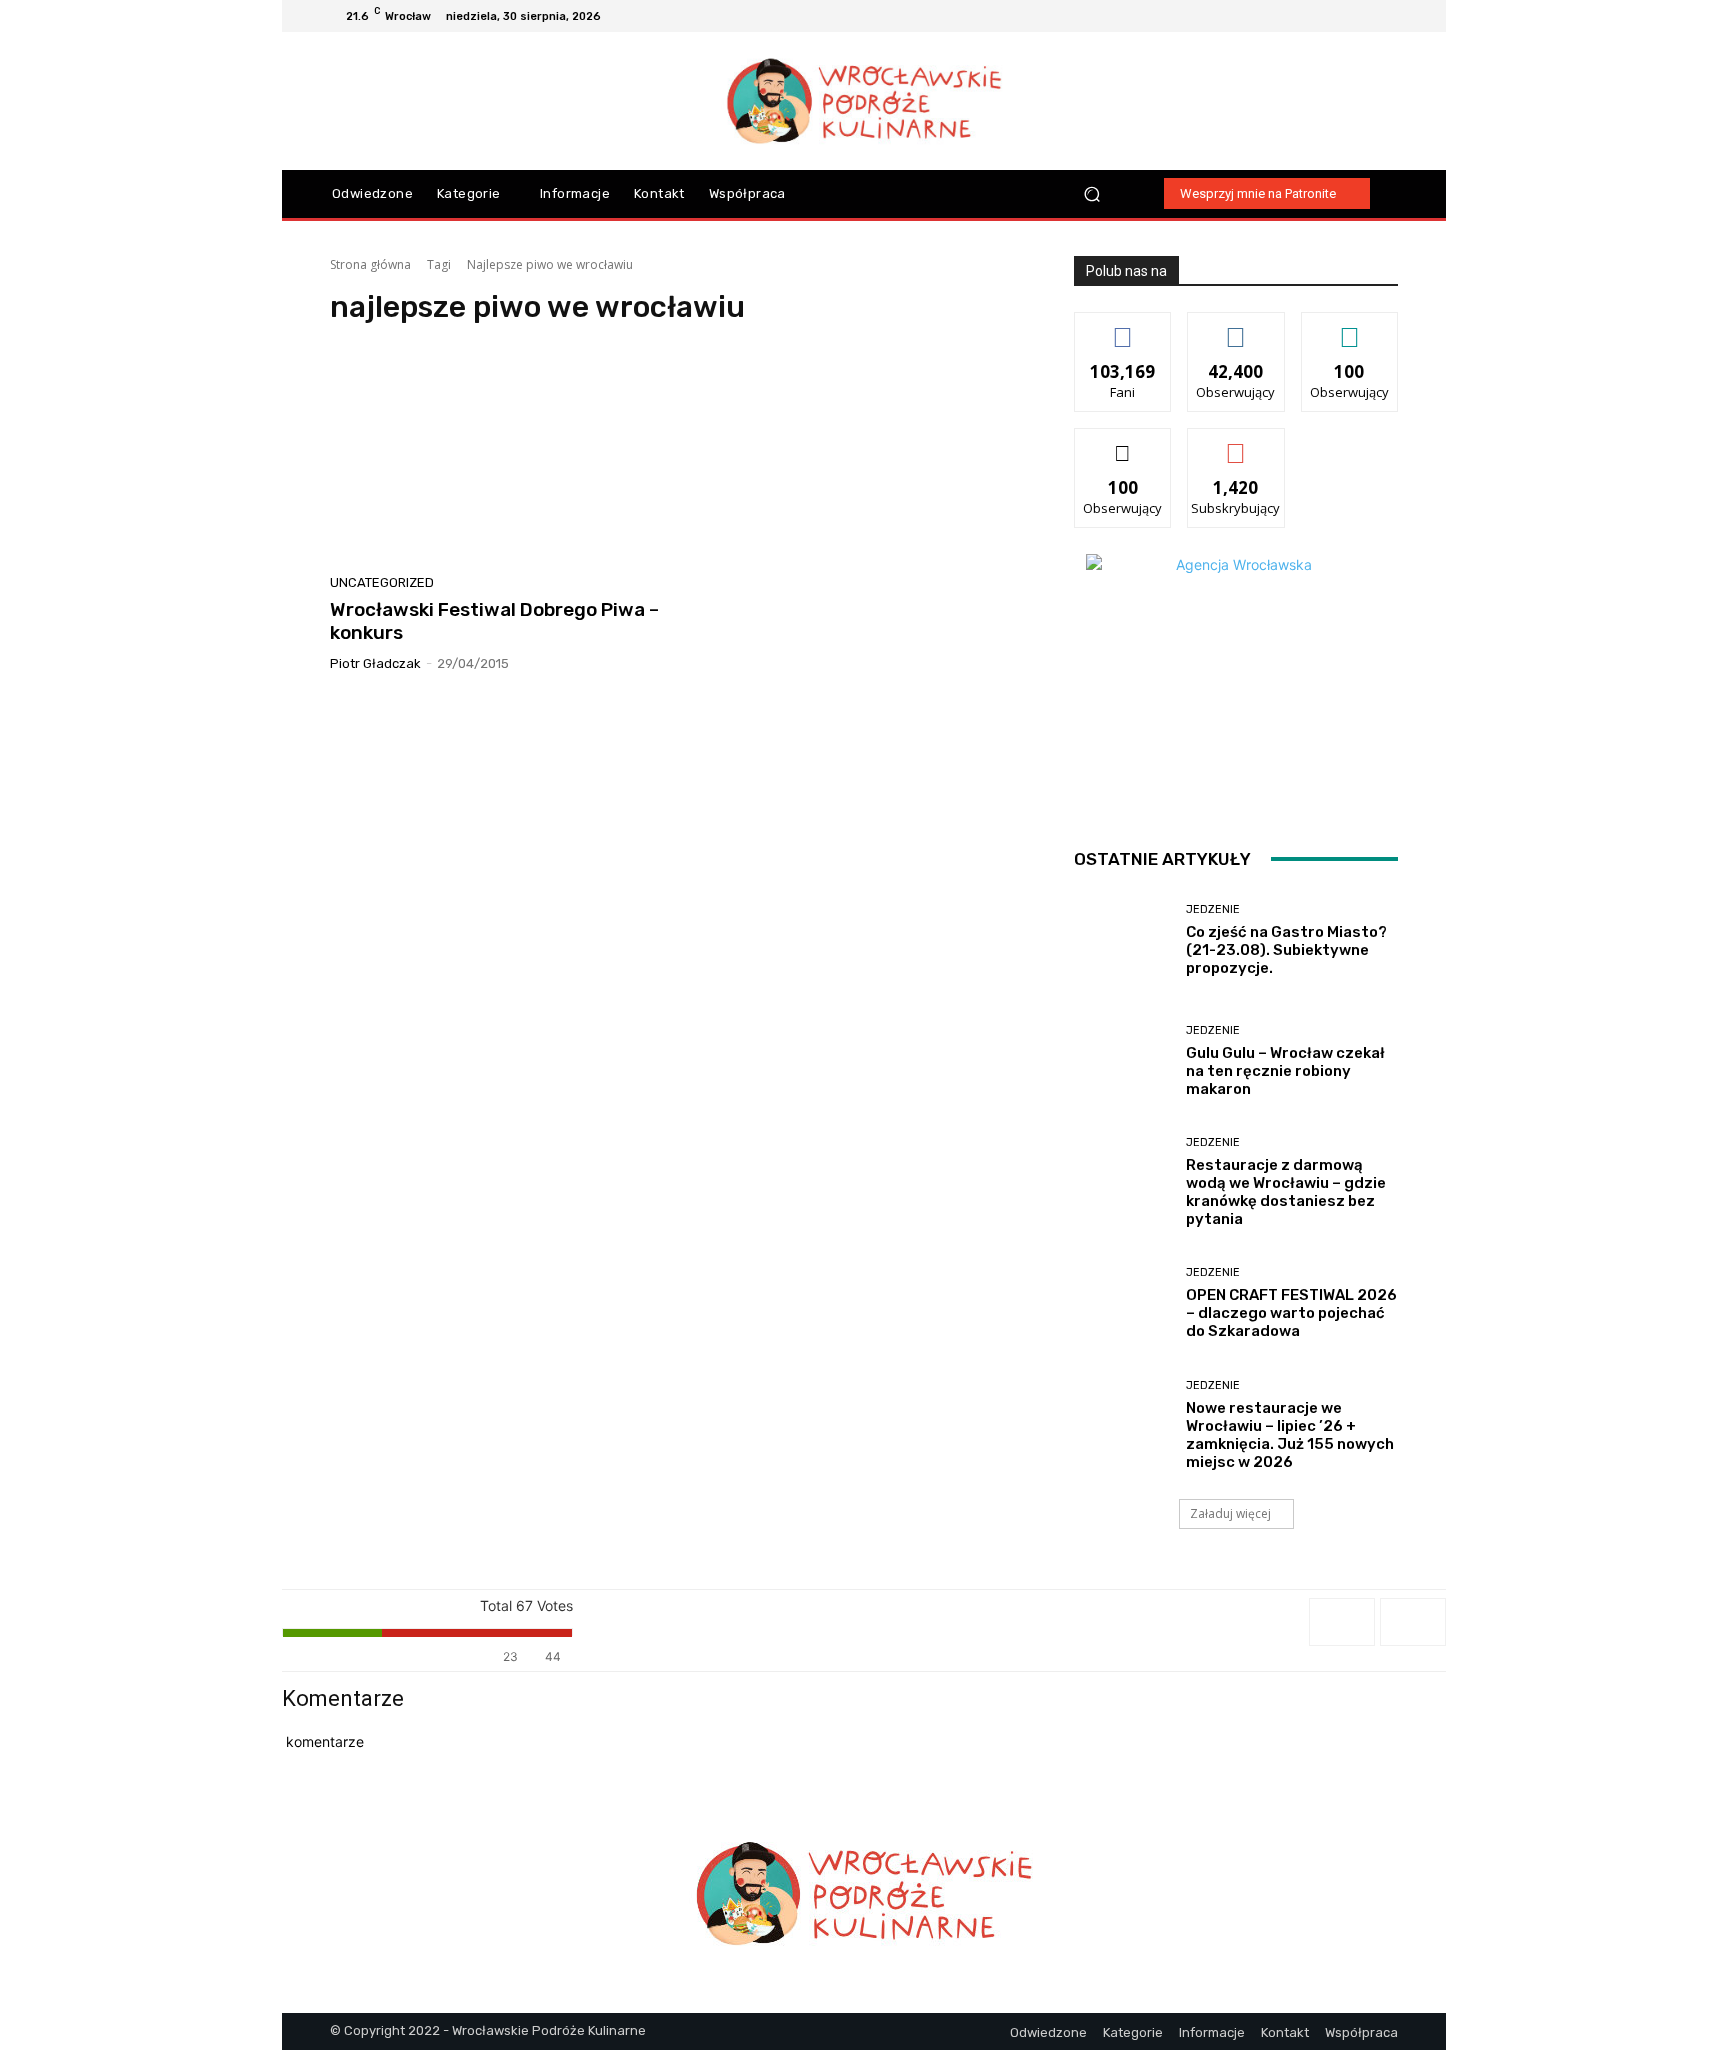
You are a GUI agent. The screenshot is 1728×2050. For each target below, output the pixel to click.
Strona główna (370, 264)
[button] (1092, 193)
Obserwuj (1236, 327)
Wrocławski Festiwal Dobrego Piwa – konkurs (494, 621)
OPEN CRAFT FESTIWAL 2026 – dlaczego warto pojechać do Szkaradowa (1291, 1313)
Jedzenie (1213, 909)
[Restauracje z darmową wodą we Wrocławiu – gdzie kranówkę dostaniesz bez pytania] (1122, 1182)
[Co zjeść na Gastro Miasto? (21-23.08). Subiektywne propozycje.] (1122, 940)
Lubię (1123, 327)
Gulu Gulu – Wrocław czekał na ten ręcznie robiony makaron (1285, 1071)
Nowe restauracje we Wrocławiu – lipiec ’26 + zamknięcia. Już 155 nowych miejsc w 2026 (1290, 1435)
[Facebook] (1314, 16)
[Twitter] (1386, 16)
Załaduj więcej (1230, 1513)
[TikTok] (1362, 16)
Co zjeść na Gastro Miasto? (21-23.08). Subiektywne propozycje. (1286, 950)
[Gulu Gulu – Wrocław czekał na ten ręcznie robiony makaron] (1122, 1061)
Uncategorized (382, 582)
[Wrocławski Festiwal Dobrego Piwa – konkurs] (498, 456)
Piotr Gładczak (375, 663)
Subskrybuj (1236, 443)
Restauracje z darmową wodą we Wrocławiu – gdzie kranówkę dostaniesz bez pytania (1286, 1192)
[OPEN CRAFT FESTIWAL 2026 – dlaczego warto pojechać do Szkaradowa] (1122, 1303)
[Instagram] (1338, 16)
